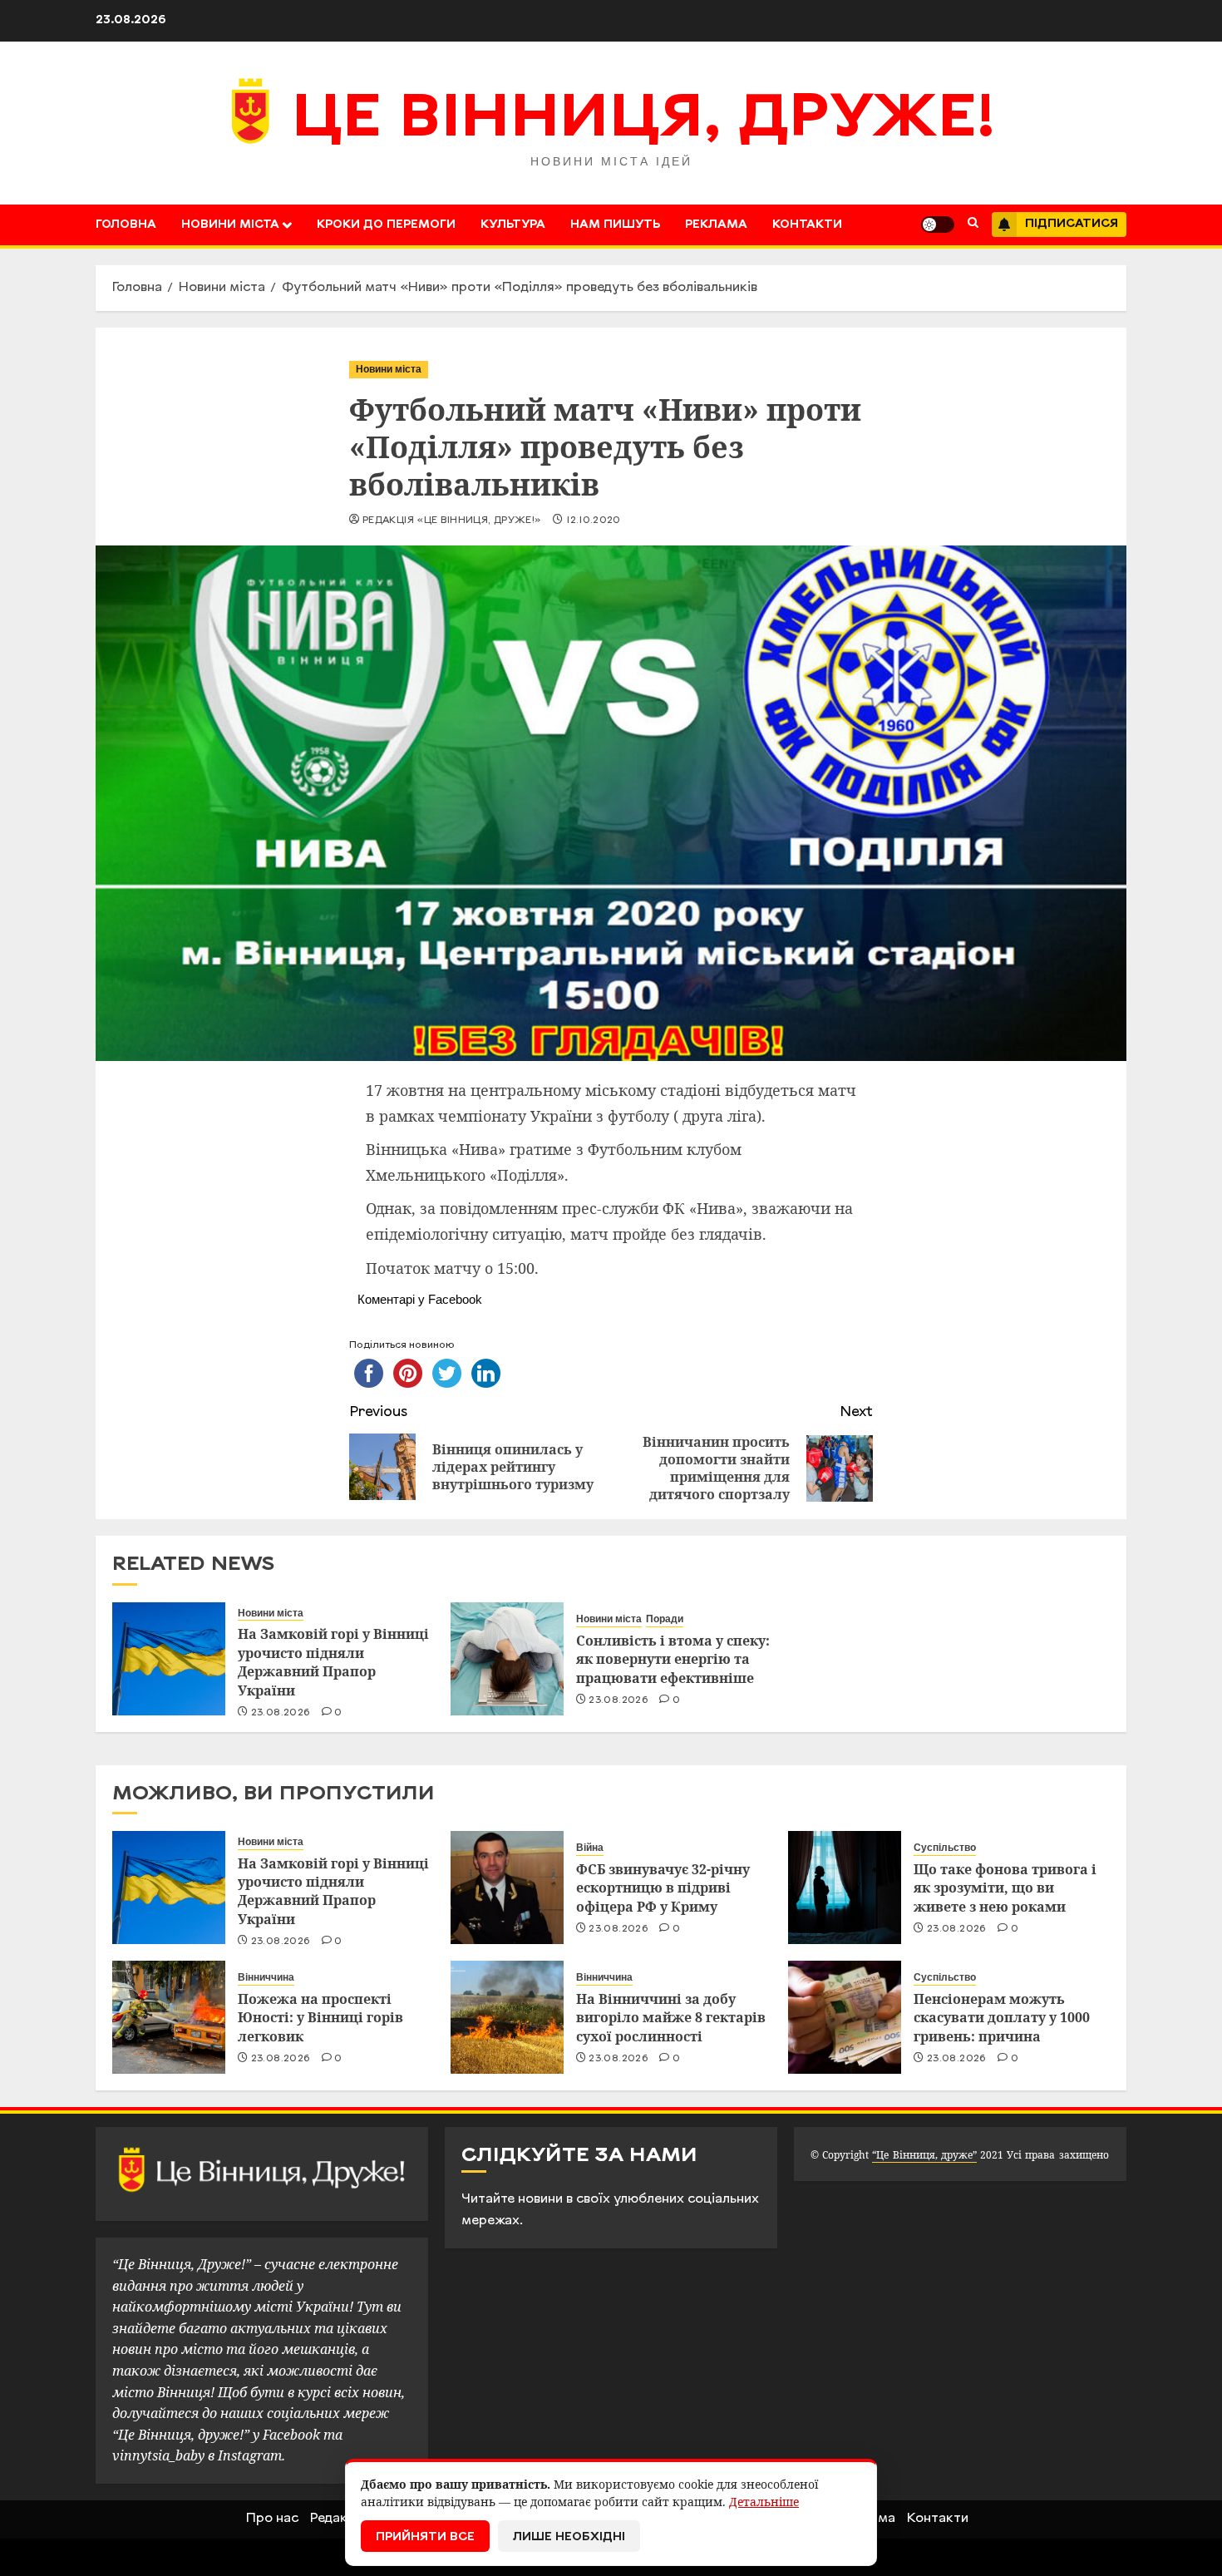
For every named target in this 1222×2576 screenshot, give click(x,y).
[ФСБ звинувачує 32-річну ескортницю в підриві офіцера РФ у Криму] (507, 1888)
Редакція (338, 2519)
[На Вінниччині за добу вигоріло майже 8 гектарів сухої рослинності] (507, 2017)
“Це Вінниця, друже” (924, 2155)
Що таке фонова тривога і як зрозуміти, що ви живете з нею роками (1005, 1888)
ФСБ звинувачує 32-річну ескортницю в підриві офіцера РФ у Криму (663, 1888)
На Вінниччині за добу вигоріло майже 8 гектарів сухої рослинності (671, 2018)
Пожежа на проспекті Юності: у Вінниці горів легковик (320, 2018)
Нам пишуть (615, 225)
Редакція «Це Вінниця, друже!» (452, 521)
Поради (665, 1619)
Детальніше (764, 2502)
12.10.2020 (594, 521)
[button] (973, 225)
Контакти (807, 225)
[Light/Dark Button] (938, 225)
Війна (590, 1848)
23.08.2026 (281, 1713)
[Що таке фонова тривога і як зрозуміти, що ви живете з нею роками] (845, 1888)
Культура (513, 225)
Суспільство (945, 1848)
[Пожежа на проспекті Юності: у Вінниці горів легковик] (169, 2017)
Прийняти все (425, 2537)
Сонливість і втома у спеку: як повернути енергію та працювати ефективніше (673, 1659)
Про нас (272, 2519)
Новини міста (230, 225)
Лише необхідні (569, 2537)
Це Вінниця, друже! (644, 121)
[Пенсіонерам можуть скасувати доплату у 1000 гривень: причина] (845, 2017)
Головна (126, 225)
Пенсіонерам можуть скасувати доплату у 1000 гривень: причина (1002, 2018)
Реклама (716, 225)
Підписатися (1072, 224)
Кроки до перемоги (386, 225)
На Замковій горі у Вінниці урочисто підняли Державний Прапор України (333, 1662)
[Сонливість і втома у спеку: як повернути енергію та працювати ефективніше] (507, 1659)
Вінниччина (266, 1977)
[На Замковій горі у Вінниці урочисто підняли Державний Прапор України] (169, 1659)
